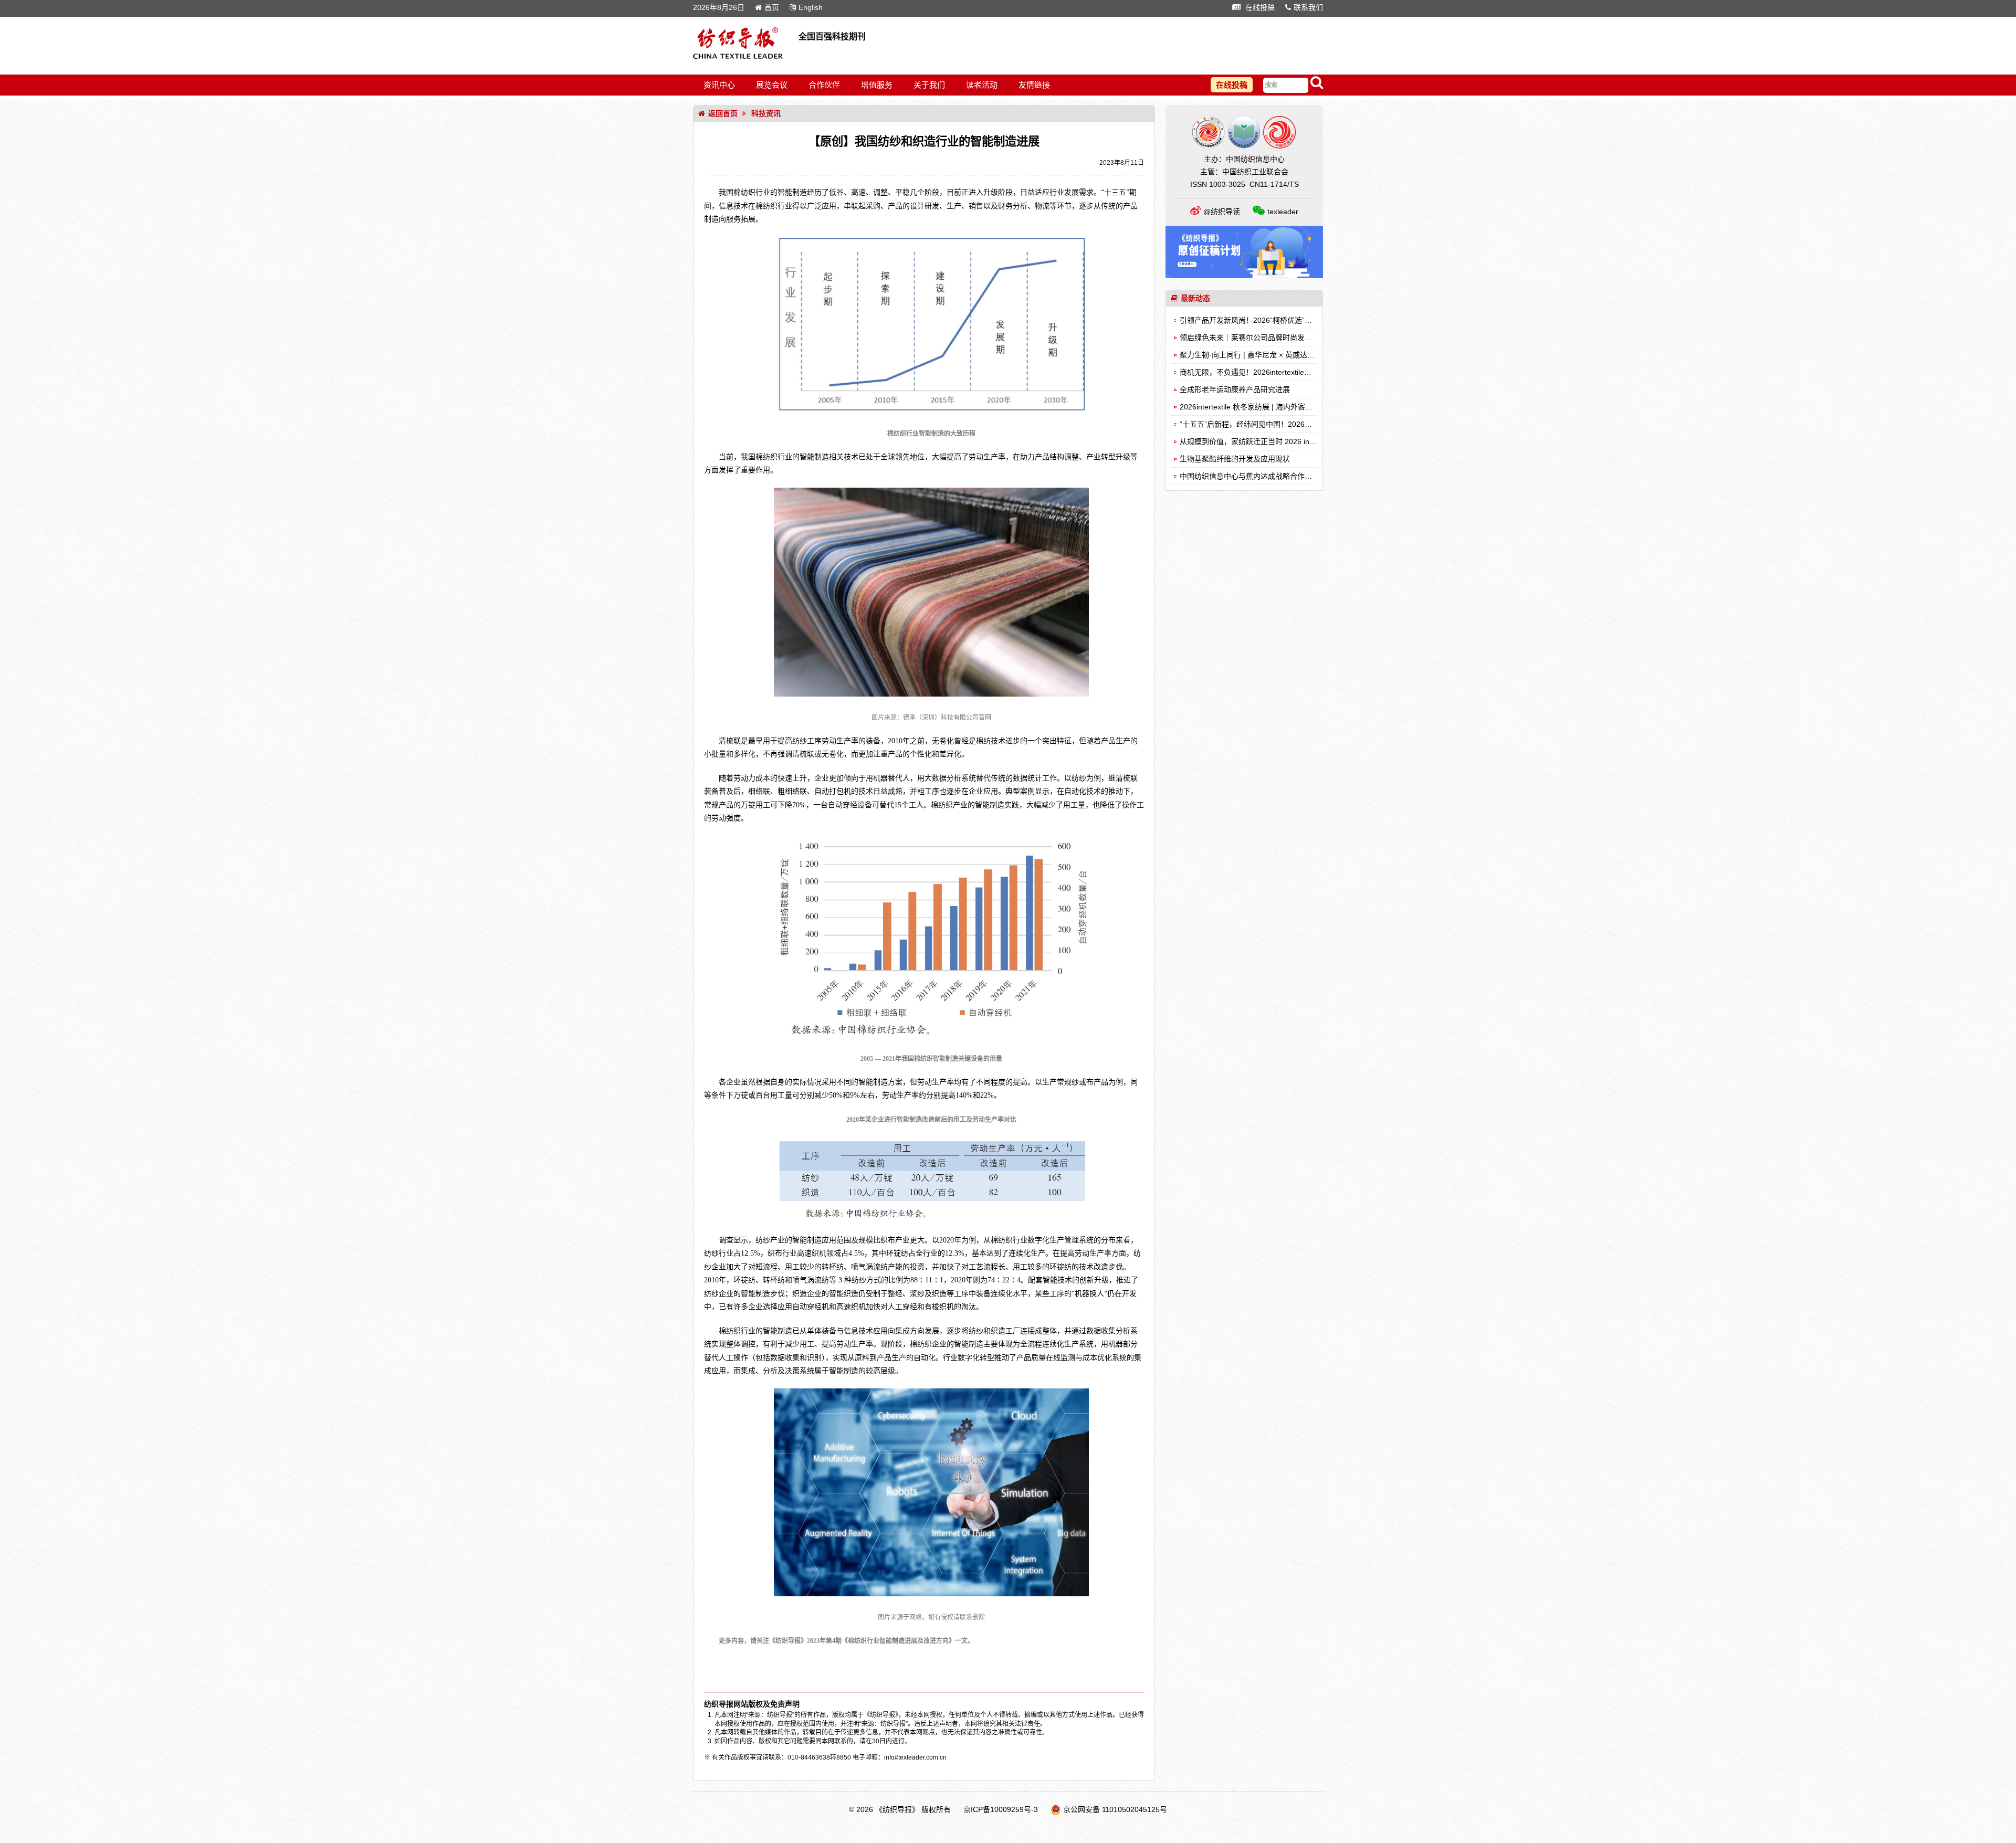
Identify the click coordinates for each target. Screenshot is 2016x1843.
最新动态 (1195, 298)
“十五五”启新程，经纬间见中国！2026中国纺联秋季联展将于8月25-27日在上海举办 (1316, 424)
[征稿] (1244, 276)
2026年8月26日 (719, 7)
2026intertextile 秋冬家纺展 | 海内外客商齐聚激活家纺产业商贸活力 (1290, 407)
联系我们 (1308, 7)
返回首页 (723, 113)
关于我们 (929, 85)
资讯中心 (719, 85)
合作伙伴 (824, 85)
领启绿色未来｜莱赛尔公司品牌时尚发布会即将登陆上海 (1272, 338)
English (811, 7)
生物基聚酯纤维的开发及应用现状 (1235, 459)
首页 (772, 7)
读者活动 (982, 85)
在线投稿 (1259, 7)
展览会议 (772, 85)
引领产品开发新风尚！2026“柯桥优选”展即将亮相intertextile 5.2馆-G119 (1298, 320)
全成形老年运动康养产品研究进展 (1235, 389)
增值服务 (877, 85)
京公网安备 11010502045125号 (1115, 1809)
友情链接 (1034, 85)
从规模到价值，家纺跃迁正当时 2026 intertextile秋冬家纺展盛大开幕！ (1295, 441)
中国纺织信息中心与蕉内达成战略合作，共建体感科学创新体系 (1283, 476)
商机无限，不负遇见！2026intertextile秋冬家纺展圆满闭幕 (1275, 372)
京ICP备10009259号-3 (1001, 1809)
